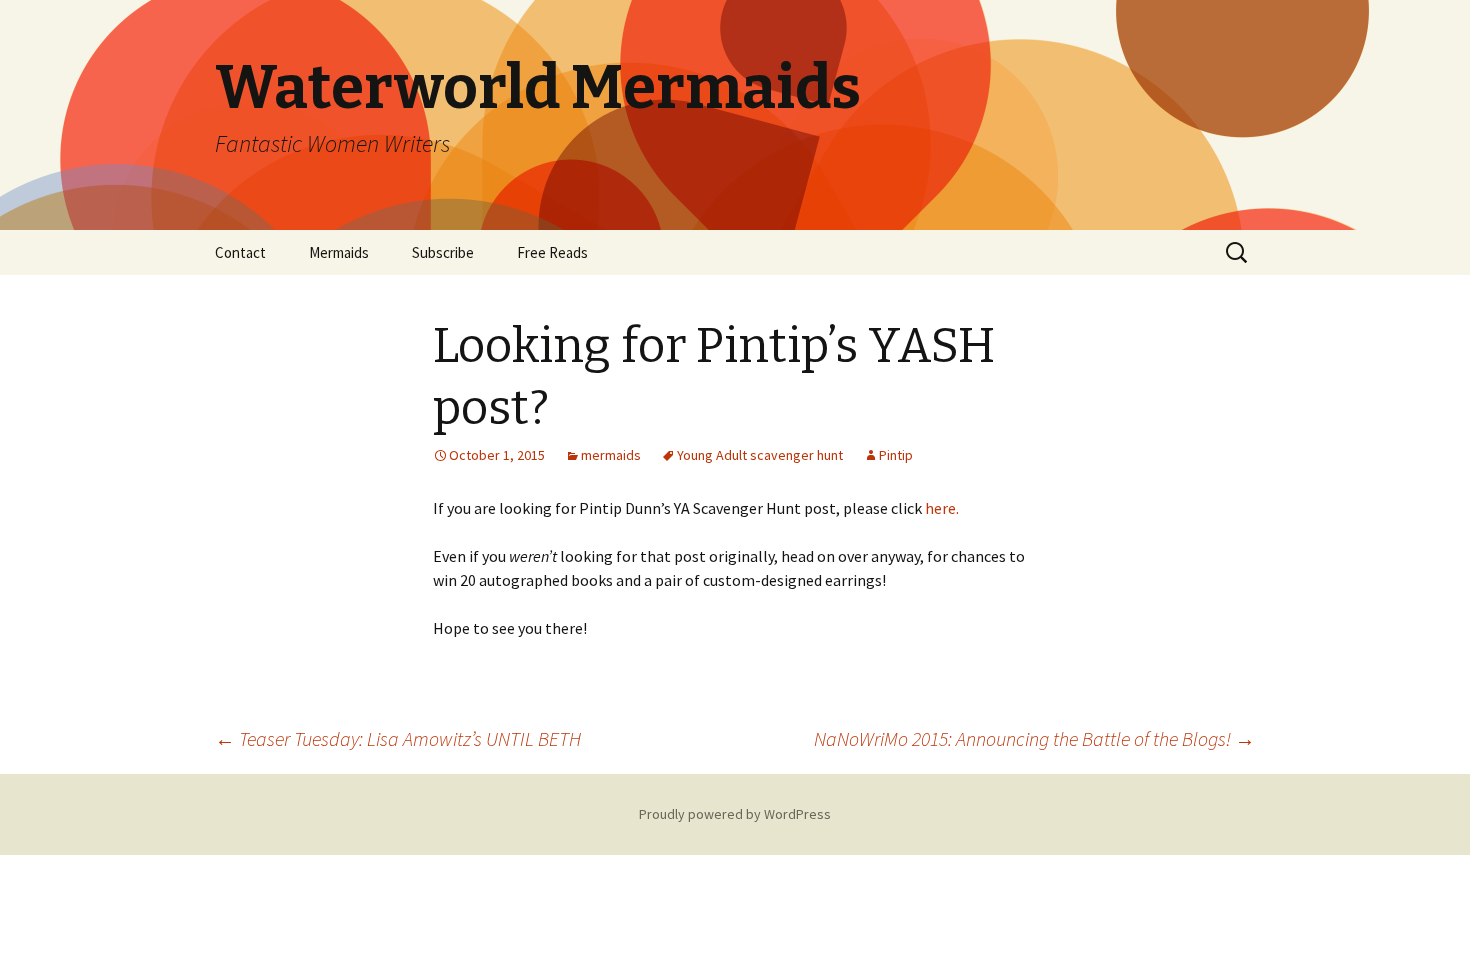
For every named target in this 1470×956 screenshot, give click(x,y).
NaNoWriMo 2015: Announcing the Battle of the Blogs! (1034, 738)
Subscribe (443, 252)
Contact (240, 252)
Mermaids (339, 252)
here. (942, 508)
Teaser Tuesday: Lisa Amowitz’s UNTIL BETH (398, 738)
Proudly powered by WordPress (735, 814)
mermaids (611, 455)
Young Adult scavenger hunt (760, 455)
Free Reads (552, 252)
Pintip (896, 455)
